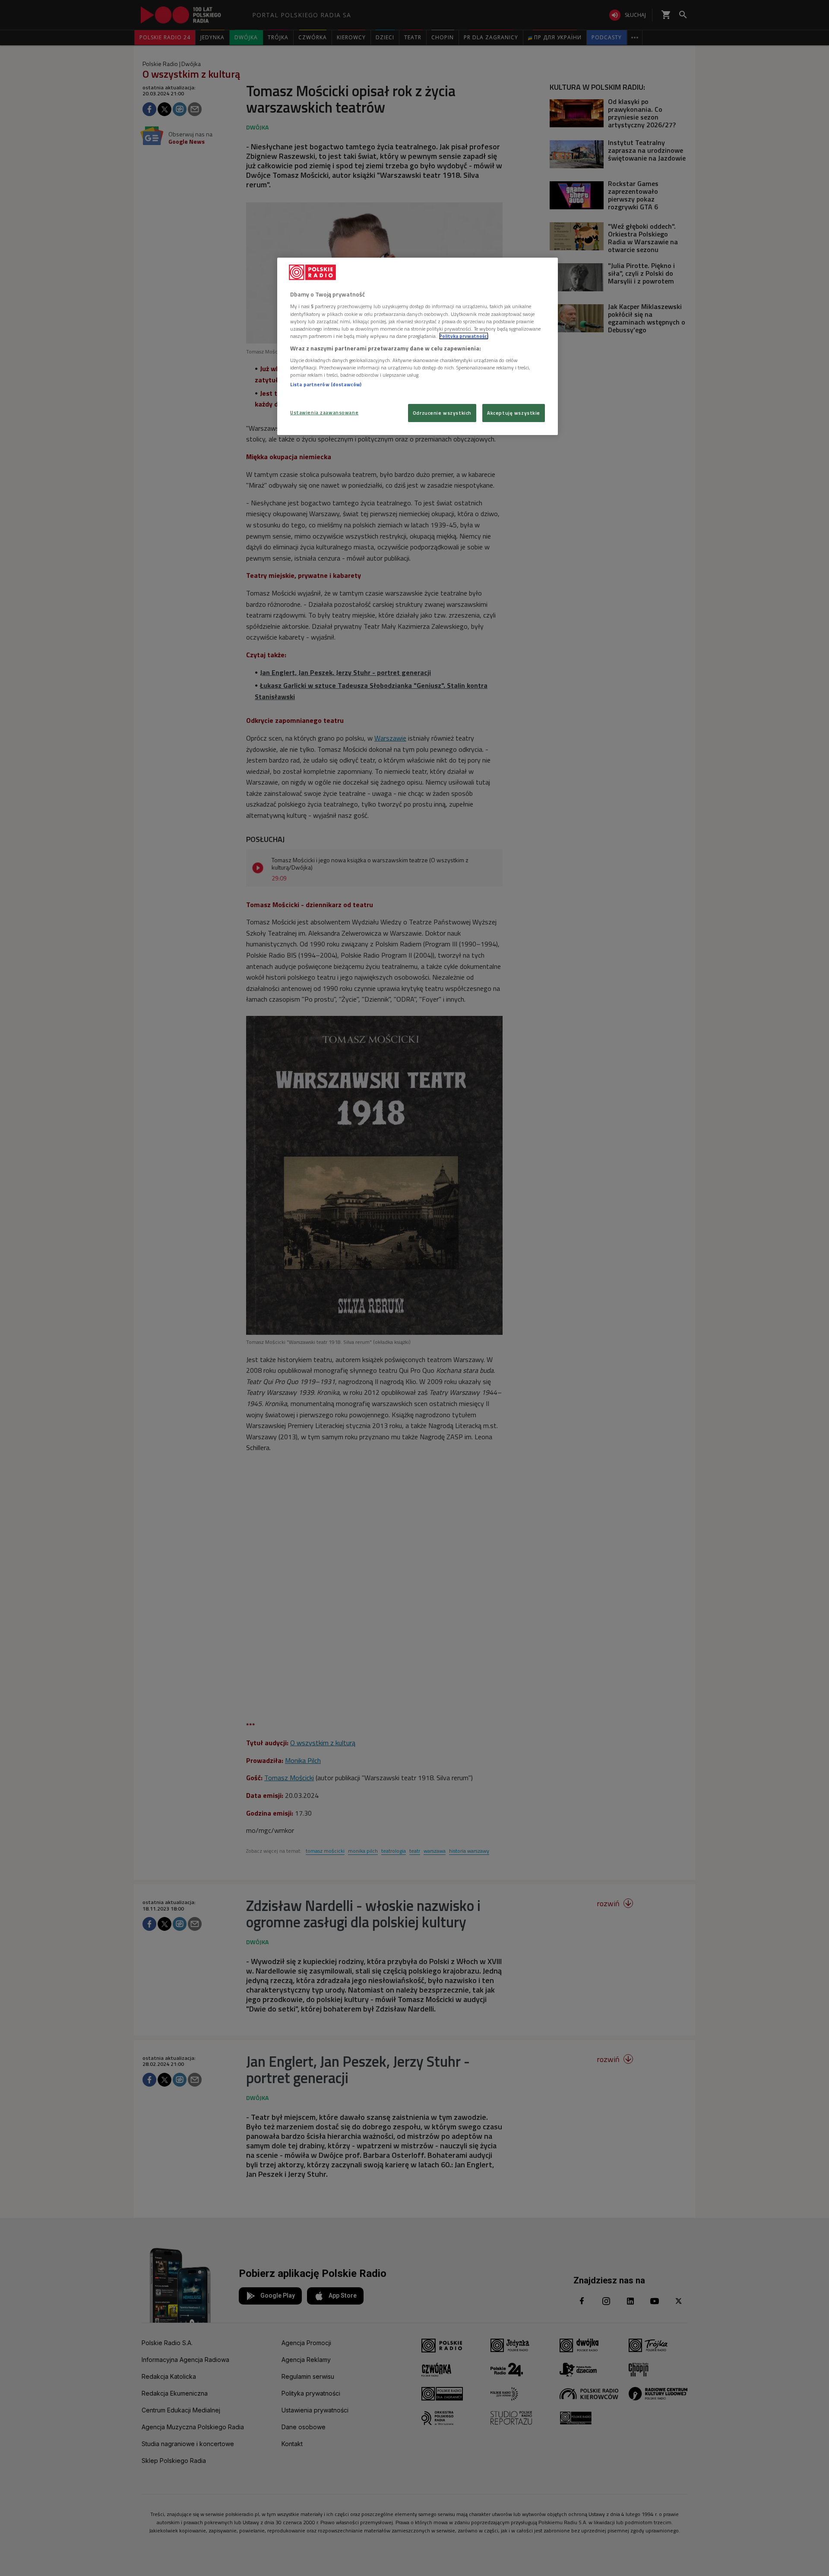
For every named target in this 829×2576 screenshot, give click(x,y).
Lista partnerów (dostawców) (326, 384)
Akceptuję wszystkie (514, 413)
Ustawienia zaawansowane (324, 412)
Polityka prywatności (464, 336)
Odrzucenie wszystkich (442, 413)
